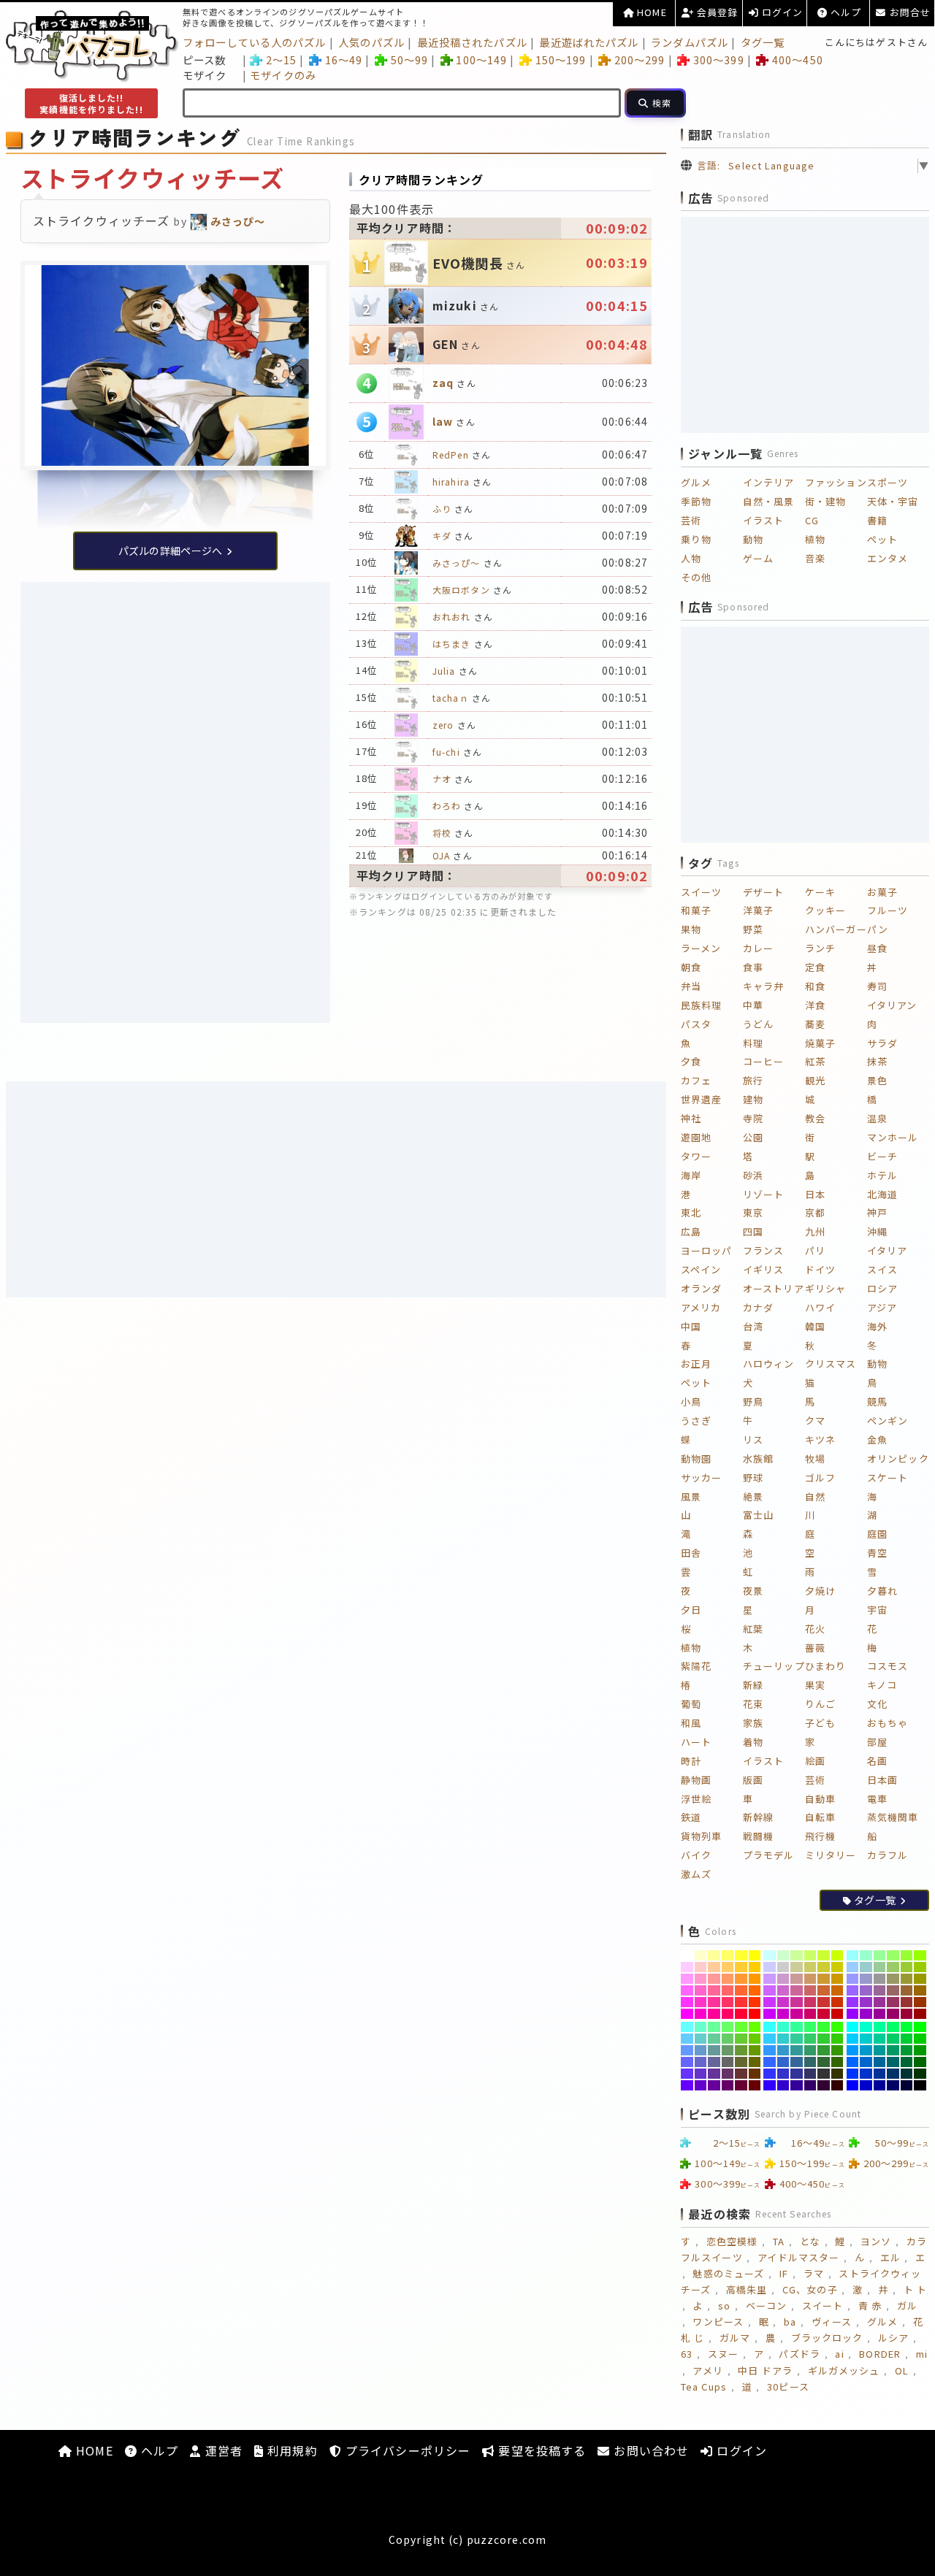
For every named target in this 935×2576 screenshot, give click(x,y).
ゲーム (758, 558)
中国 (691, 1326)
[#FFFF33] (741, 1955)
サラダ (882, 1043)
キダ (442, 536)
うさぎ (696, 1421)
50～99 (409, 60)
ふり (442, 509)
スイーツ (701, 892)
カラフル (888, 1855)
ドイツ (820, 1269)
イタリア (887, 1250)
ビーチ (882, 1156)
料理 (753, 1043)
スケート (888, 1477)
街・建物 (825, 501)
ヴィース (832, 2322)
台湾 (753, 1326)
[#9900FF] (853, 2014)
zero (443, 725)
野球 (753, 1477)
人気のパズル (371, 42)
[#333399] (797, 2074)
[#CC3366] (810, 2002)
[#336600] (837, 2062)
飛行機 (820, 1836)
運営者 (221, 2450)
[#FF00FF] (687, 2014)
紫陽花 (696, 1666)
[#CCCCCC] (783, 1967)
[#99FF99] (880, 1955)
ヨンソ (876, 2241)
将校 (442, 833)
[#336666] (810, 2062)
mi (922, 2354)
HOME (650, 12)
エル (890, 2257)
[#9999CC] (866, 1979)
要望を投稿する (540, 2450)
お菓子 (882, 892)
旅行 (753, 1080)
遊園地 (696, 1137)
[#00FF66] (893, 2027)
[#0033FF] (853, 2074)
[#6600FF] (687, 2085)
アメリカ (701, 1307)
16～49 (344, 60)
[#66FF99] (714, 2027)
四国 (753, 1231)
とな (810, 2241)
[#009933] (907, 2050)
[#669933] (741, 2050)
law (443, 421)
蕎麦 (815, 1024)
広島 (691, 1231)
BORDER (880, 2354)
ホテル (882, 1175)
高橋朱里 (747, 2289)
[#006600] (920, 2062)
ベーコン (766, 2305)
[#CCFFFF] (770, 1955)
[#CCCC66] (810, 1967)
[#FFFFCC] (701, 1955)
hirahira (451, 482)
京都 (815, 1212)
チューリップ (774, 1666)
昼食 (877, 948)
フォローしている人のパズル (255, 42)
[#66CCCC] (701, 2039)
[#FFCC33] (741, 1967)
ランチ (820, 948)
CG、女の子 (810, 2289)
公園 (753, 1137)
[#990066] (893, 2014)
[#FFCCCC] (701, 1967)
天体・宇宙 (893, 501)
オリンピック (898, 1458)
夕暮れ (882, 1591)
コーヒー (763, 1061)
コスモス (888, 1666)
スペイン (701, 1269)
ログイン (781, 12)
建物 (753, 1099)
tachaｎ (451, 698)
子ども (820, 1723)
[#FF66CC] (701, 1990)
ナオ (442, 779)
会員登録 (716, 12)
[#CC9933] (824, 1979)
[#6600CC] (701, 2085)
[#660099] (714, 2085)
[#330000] (837, 2085)
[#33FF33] (824, 2027)
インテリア (769, 482)
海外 (877, 1326)
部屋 (877, 1742)
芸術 (691, 520)
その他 (696, 577)
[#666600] (755, 2062)
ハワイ (820, 1307)
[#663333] (741, 2074)
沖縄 (877, 1231)
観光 (815, 1080)
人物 (691, 558)
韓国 (815, 1326)
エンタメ (888, 558)
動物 (753, 539)
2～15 (281, 60)
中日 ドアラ (765, 2370)
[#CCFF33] (824, 1955)
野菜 (753, 929)
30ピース (788, 2387)
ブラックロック (827, 2338)
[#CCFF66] (810, 1955)
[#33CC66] (810, 2039)
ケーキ (820, 892)
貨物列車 (701, 1836)
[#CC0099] (797, 2014)
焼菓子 (820, 1043)
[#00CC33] (907, 2039)
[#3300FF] (770, 2085)
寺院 (753, 1118)
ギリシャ (825, 1288)
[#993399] (880, 2002)
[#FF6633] (741, 1990)
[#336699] (797, 2062)
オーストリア (774, 1288)
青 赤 (870, 2305)
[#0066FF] (853, 2062)
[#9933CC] (866, 2002)
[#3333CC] (783, 2074)
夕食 (691, 1061)
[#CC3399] (797, 2002)
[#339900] (837, 2050)
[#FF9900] (755, 1979)
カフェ (696, 1080)
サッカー (701, 1477)
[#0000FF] (853, 2085)
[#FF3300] (755, 2002)
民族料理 (701, 1005)
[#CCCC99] (797, 1967)
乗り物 (696, 539)
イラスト (763, 520)
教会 (815, 1118)
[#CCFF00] (837, 1955)
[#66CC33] (741, 2039)
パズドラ (799, 2354)
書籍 (877, 520)
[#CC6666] (810, 1990)
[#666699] (714, 2062)
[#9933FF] (853, 2002)
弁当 (691, 986)
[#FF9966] (728, 1979)
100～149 (481, 60)
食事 (753, 967)
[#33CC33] (824, 2039)
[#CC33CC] (783, 2002)
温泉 (877, 1118)
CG (812, 520)
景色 (877, 1080)
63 (687, 2354)
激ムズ (696, 1874)
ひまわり (825, 1666)
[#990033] (907, 2014)
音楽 (815, 558)
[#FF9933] (741, 1979)
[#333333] (824, 2074)
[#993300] (920, 2002)
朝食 (691, 967)
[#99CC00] (920, 1967)
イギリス (763, 1269)
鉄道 (691, 1817)
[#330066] (810, 2085)
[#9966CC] (866, 1990)
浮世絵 (696, 1799)
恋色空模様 (732, 2241)
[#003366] (893, 2074)
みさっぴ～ (457, 563)
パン (878, 929)
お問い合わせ (649, 2450)
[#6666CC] (701, 2062)
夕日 (691, 1610)
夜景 (753, 1591)
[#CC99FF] (770, 1979)
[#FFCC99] (714, 1967)
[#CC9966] (810, 1979)
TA (779, 2241)
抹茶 (877, 1061)
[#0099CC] (866, 2050)
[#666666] (728, 2062)
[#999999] (880, 1979)
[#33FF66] (810, 2027)
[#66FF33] (741, 2027)
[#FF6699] (714, 1990)
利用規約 (291, 2450)
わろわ (447, 806)
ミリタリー (831, 1855)
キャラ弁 (763, 986)
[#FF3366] (728, 2002)
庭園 (877, 1534)
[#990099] (880, 2014)
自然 (815, 1496)
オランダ (701, 1288)
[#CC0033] (824, 2014)
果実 (815, 1685)
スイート (823, 2305)
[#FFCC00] (755, 1967)
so (724, 2305)
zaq (443, 383)
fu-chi (446, 752)
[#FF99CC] (701, 1979)
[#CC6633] (824, 1990)
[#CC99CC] (783, 1979)
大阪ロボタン (461, 590)
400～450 (797, 60)
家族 (753, 1723)
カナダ (758, 1307)
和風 (691, 1723)
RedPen (451, 455)
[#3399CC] (783, 2050)
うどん (758, 1024)
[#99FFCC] (866, 1955)
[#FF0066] (728, 2014)
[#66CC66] (728, 2039)
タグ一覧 (763, 42)
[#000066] (893, 2085)
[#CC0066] (810, 2014)
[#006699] (880, 2062)
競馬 (877, 1402)
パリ (815, 1250)
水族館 (758, 1458)
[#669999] (714, 2050)
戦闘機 (758, 1836)
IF (784, 2273)
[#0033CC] (866, 2074)
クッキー (825, 910)
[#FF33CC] (701, 2002)
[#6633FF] (687, 2074)
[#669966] (728, 2050)
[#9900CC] (866, 2014)
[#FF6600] (755, 1990)
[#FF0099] (714, 2014)
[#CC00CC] (783, 2014)
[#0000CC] (866, 2085)
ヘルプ (844, 12)
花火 (815, 1629)
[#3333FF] (770, 2074)
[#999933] (907, 1979)
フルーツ (888, 910)
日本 (815, 1194)
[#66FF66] (728, 2027)
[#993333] (907, 2002)
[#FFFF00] (755, 1955)
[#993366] (893, 2002)
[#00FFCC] (866, 2027)
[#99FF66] (893, 1955)
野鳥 (753, 1402)
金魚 (877, 1440)
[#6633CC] (701, 2074)
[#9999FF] (853, 1979)
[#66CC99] (714, 2039)
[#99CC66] (893, 1967)
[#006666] (893, 2062)
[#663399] (714, 2074)
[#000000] (920, 2085)
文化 (877, 1704)
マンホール (893, 1137)
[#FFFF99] (714, 1955)
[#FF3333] (741, 2002)
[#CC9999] (797, 1979)
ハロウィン (769, 1364)
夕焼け (820, 1591)
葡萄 (691, 1704)
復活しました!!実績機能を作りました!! (91, 103)
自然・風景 (769, 501)
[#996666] (893, 1990)
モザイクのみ (283, 75)
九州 (815, 1231)
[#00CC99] (880, 2039)
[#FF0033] (741, 2014)
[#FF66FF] (687, 1990)
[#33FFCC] (783, 2027)
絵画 (815, 1761)
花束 (753, 1704)
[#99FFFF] (853, 1955)
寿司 (877, 986)
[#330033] (824, 2085)
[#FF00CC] (701, 2014)
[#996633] (907, 1990)
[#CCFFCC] (783, 1955)
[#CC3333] (824, 2002)
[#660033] (741, 2085)
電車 (877, 1799)
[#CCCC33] (824, 1967)
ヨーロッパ (707, 1250)
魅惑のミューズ (728, 2273)
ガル (907, 2305)
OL (902, 2370)
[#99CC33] (907, 1967)
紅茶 (815, 1061)
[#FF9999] (714, 1979)
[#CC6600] (837, 1990)
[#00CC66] (893, 2039)
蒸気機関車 (893, 1817)
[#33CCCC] (783, 2039)
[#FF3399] (714, 2002)
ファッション (836, 482)
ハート (696, 1742)
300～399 (718, 60)
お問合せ (908, 12)
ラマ (814, 2273)
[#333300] (837, 2074)
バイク (696, 1855)
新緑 (753, 1685)
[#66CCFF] (687, 2039)
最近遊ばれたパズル (589, 42)
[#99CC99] (880, 1967)
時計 (691, 1761)
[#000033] (907, 2085)
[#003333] (907, 2074)
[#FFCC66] (728, 1967)
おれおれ (451, 617)
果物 (691, 929)
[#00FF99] (880, 2027)
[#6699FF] (687, 2050)
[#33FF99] (797, 2027)
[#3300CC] (783, 2085)
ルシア (893, 2338)
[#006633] (907, 2062)
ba (790, 2322)
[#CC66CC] (783, 1990)
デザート (763, 892)
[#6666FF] (687, 2062)
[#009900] (920, 2050)
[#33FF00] (837, 2027)
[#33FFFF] (770, 2027)
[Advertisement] (175, 691)
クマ (815, 1421)
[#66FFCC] (701, 2027)
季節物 (696, 501)
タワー (696, 1156)
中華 (753, 1005)
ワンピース (718, 2322)
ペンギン (888, 1421)
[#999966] (893, 1979)
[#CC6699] (797, 1990)
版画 (753, 1780)
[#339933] (824, 2050)
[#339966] (810, 2050)
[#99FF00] (920, 1955)
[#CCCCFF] (770, 1967)
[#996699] (880, 1990)
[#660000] (755, 2085)
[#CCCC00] (837, 1967)
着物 (753, 1742)
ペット (882, 539)
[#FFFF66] (728, 1955)
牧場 (815, 1458)
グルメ (696, 482)
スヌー (723, 2354)
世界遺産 (701, 1099)
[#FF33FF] (687, 2002)
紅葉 (753, 1629)
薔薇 (815, 1648)
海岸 (691, 1175)
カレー (758, 948)
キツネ (820, 1440)
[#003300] (920, 2074)
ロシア (882, 1288)
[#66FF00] (755, 2027)
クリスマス (831, 1364)
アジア (882, 1307)
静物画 (696, 1780)
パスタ (696, 1024)
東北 (691, 1212)
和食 (815, 986)
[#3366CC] (783, 2062)
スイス (882, 1269)
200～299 (640, 60)
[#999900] (920, 1979)
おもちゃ (888, 1723)
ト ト (915, 2289)
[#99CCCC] (866, 1967)
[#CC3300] (837, 2002)
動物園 (696, 1458)
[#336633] (824, 2062)
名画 (877, 1761)
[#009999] (880, 2050)
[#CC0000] (837, 2014)
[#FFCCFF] (687, 1967)
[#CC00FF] (770, 2014)
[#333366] (810, 2074)
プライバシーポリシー (406, 2450)
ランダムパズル (690, 42)
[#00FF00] (920, 2027)
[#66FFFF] (687, 2027)
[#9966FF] (853, 1990)
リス (753, 1440)
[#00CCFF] (853, 2039)
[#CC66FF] (770, 1990)
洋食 (815, 1005)
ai (839, 2354)
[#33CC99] (797, 2039)
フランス (763, 1250)
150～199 (561, 60)
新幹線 (758, 1817)
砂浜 (753, 1175)
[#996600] (920, 1990)
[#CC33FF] (770, 2002)
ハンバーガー (836, 929)
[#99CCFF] (853, 1967)
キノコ (882, 1685)
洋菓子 (758, 910)
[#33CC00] (837, 2039)
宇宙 (877, 1610)
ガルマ (735, 2338)
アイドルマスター (798, 2257)
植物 (815, 539)
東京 (753, 1212)
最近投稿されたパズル (472, 42)
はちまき (451, 644)
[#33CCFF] (770, 2039)
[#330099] (797, 2085)
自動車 (820, 1799)
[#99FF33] (907, 1955)
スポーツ (888, 482)
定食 (815, 967)
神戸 (877, 1212)
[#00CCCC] (866, 2039)
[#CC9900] (837, 1979)
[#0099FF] (853, 2050)
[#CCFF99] (797, 1955)
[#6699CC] (701, 2050)
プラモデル (769, 1855)
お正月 (696, 1364)
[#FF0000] (755, 2014)
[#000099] (880, 2085)
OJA (441, 855)
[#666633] (741, 2062)
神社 (691, 1118)
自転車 (820, 1817)
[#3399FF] (770, 2050)
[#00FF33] (907, 2027)
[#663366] (728, 2074)
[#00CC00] (920, 2039)
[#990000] (920, 2014)
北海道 (882, 1194)
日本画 (882, 1780)
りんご (820, 1704)
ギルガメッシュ (844, 2370)
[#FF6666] (728, 1990)
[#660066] (728, 2085)
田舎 (691, 1553)
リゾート (763, 1194)
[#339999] (797, 2050)
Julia (444, 671)
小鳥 (691, 1402)
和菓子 (696, 910)
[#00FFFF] (853, 2027)
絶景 (753, 1496)
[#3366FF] (770, 2062)
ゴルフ (820, 1477)
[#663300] (755, 2074)
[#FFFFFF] (687, 1955)
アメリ (707, 2370)
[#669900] (755, 2050)
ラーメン (701, 948)
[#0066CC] (866, 2062)
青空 (877, 1553)
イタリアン (892, 1005)
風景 (691, 1496)
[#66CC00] (755, 2039)
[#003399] (880, 2074)
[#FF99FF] (687, 1979)
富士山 (758, 1515)
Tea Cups (704, 2387)
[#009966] (893, 2050)
